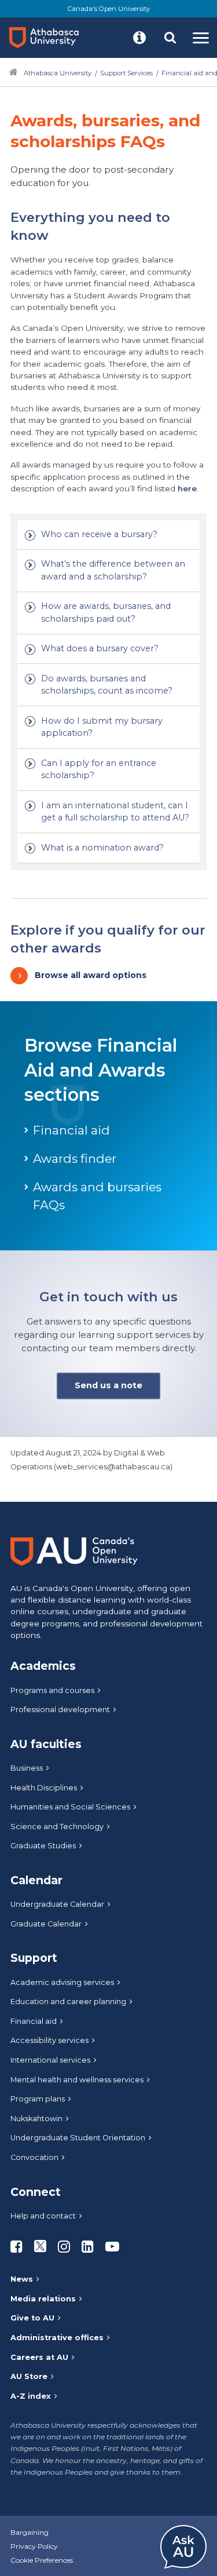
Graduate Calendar (46, 1924)
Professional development (60, 1710)
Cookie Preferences (42, 2560)
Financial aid (71, 1130)
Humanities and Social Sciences (70, 1807)
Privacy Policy (34, 2546)
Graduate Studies (43, 1846)
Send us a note (108, 1385)
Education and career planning (68, 2002)
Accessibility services (49, 2040)
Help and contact (43, 2216)
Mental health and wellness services (77, 2080)
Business (27, 1768)
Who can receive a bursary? (99, 534)
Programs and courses (52, 1690)
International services (50, 2060)
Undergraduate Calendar (57, 1904)
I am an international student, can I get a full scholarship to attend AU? (115, 812)
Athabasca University (58, 73)
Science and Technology (57, 1827)
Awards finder (75, 1159)
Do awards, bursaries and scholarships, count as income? (107, 685)
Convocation (34, 2157)
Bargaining (30, 2532)
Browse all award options (91, 975)
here (187, 488)
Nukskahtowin (36, 2119)
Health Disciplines (44, 1788)
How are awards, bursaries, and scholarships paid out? (106, 612)
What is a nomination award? (102, 848)
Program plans (38, 2099)
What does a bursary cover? (100, 648)
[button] (139, 38)
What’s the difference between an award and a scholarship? (113, 570)
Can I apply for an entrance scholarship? (99, 769)
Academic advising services (62, 1982)
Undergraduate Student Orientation (78, 2138)
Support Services (126, 73)
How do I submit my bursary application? (102, 727)
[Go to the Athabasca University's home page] (49, 38)
